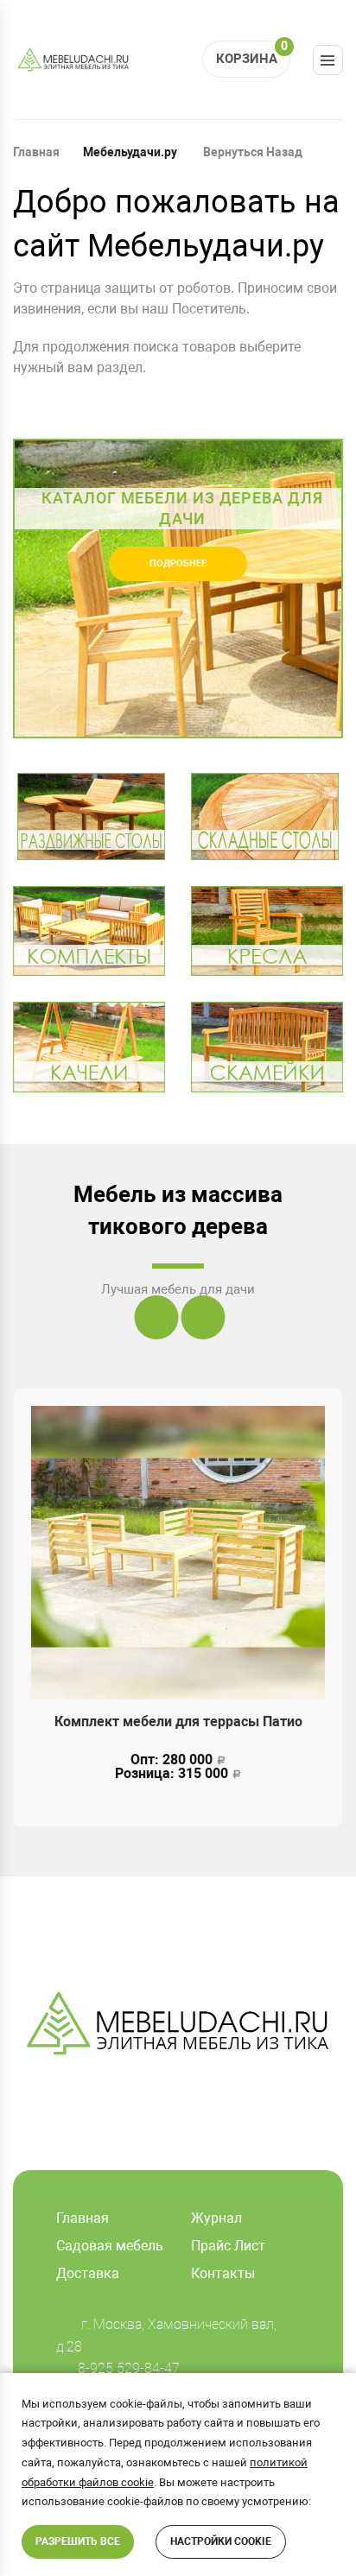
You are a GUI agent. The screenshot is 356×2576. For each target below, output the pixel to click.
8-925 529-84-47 (129, 2368)
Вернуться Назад (251, 152)
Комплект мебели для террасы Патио (178, 1722)
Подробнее (178, 563)
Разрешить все (78, 2541)
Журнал (216, 2218)
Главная (36, 152)
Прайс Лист (228, 2246)
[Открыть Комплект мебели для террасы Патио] (178, 1553)
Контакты (223, 2273)
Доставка (88, 2273)
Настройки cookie (221, 2541)
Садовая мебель (110, 2246)
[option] (178, 589)
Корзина (252, 54)
